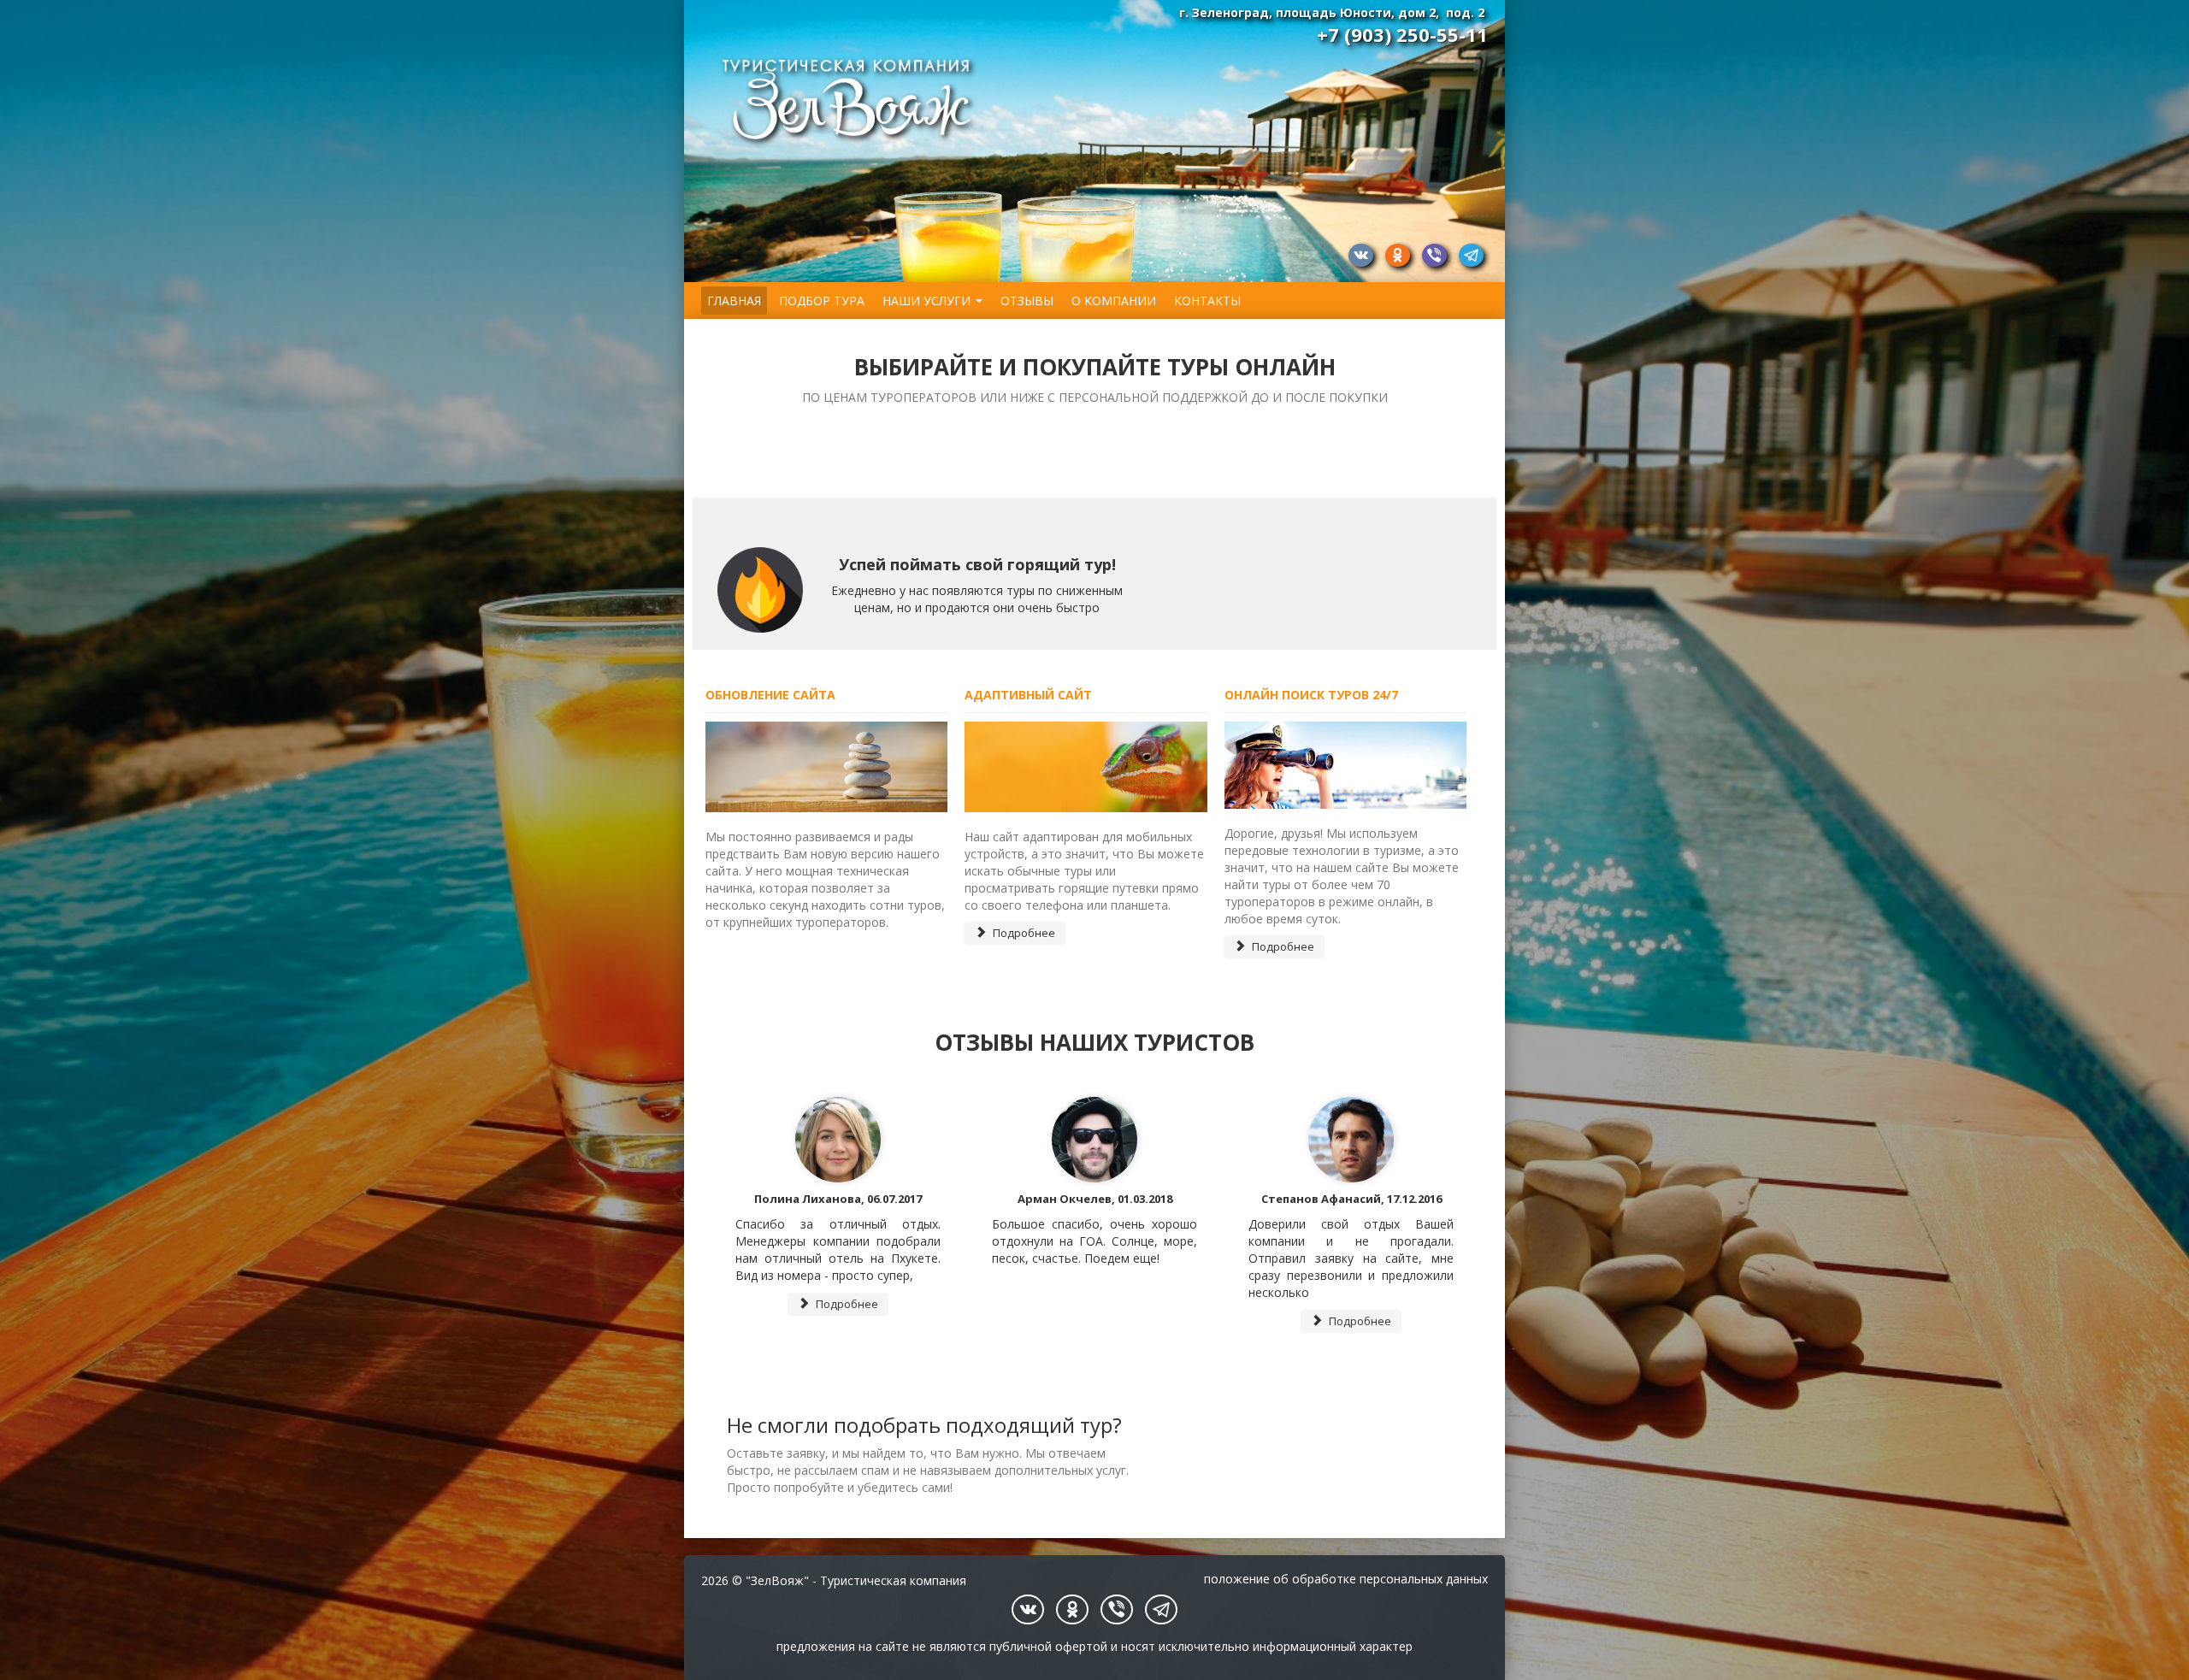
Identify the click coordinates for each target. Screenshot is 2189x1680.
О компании (1114, 301)
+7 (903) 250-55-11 (1402, 34)
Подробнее (1023, 933)
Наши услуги (926, 301)
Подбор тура (822, 301)
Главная (734, 301)
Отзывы (1027, 301)
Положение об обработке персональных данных (1346, 1579)
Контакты (1207, 301)
